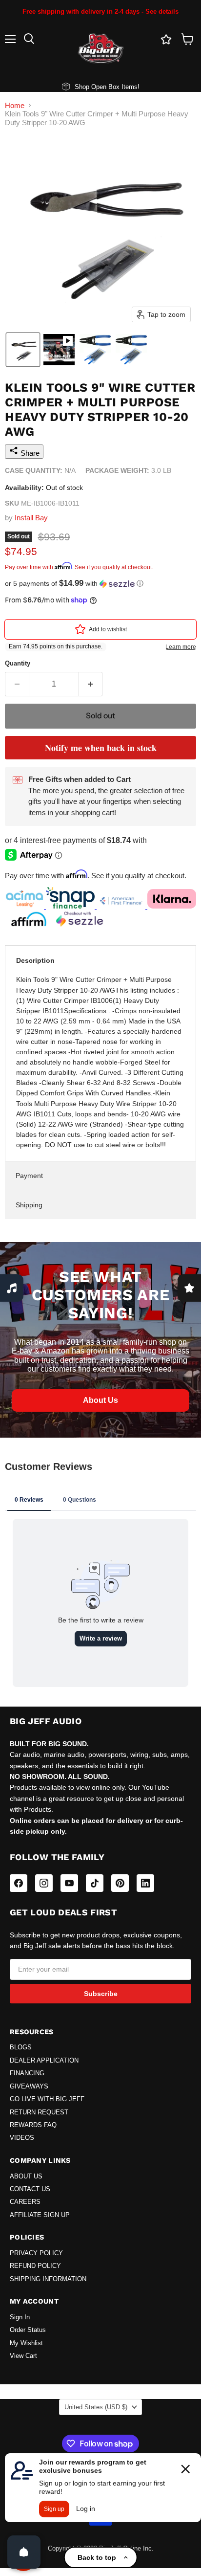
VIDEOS (22, 2138)
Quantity (18, 663)
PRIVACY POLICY (36, 2253)
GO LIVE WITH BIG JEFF (47, 2099)
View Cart (23, 2356)
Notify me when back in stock (101, 748)
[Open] (24, 2552)
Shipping (29, 1205)
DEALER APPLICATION (44, 2061)
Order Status (28, 2330)
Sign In (20, 2317)
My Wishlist (26, 2343)
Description (35, 960)
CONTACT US (30, 2189)
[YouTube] (69, 1883)
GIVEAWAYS (29, 2087)
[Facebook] (19, 1883)
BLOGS (21, 2047)
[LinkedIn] (145, 1883)
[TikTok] (95, 1883)
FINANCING (27, 2073)
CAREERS (25, 2202)
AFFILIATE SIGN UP (40, 2215)
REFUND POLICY (35, 2266)
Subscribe (101, 1994)
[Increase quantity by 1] (91, 684)
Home (15, 105)
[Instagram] (44, 1883)
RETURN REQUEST (39, 2112)
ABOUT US (26, 2176)
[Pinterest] (120, 1883)
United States (96, 2407)
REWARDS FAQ (33, 2125)
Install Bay (31, 518)
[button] (23, 350)
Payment (29, 1176)
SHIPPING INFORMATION (48, 2279)
